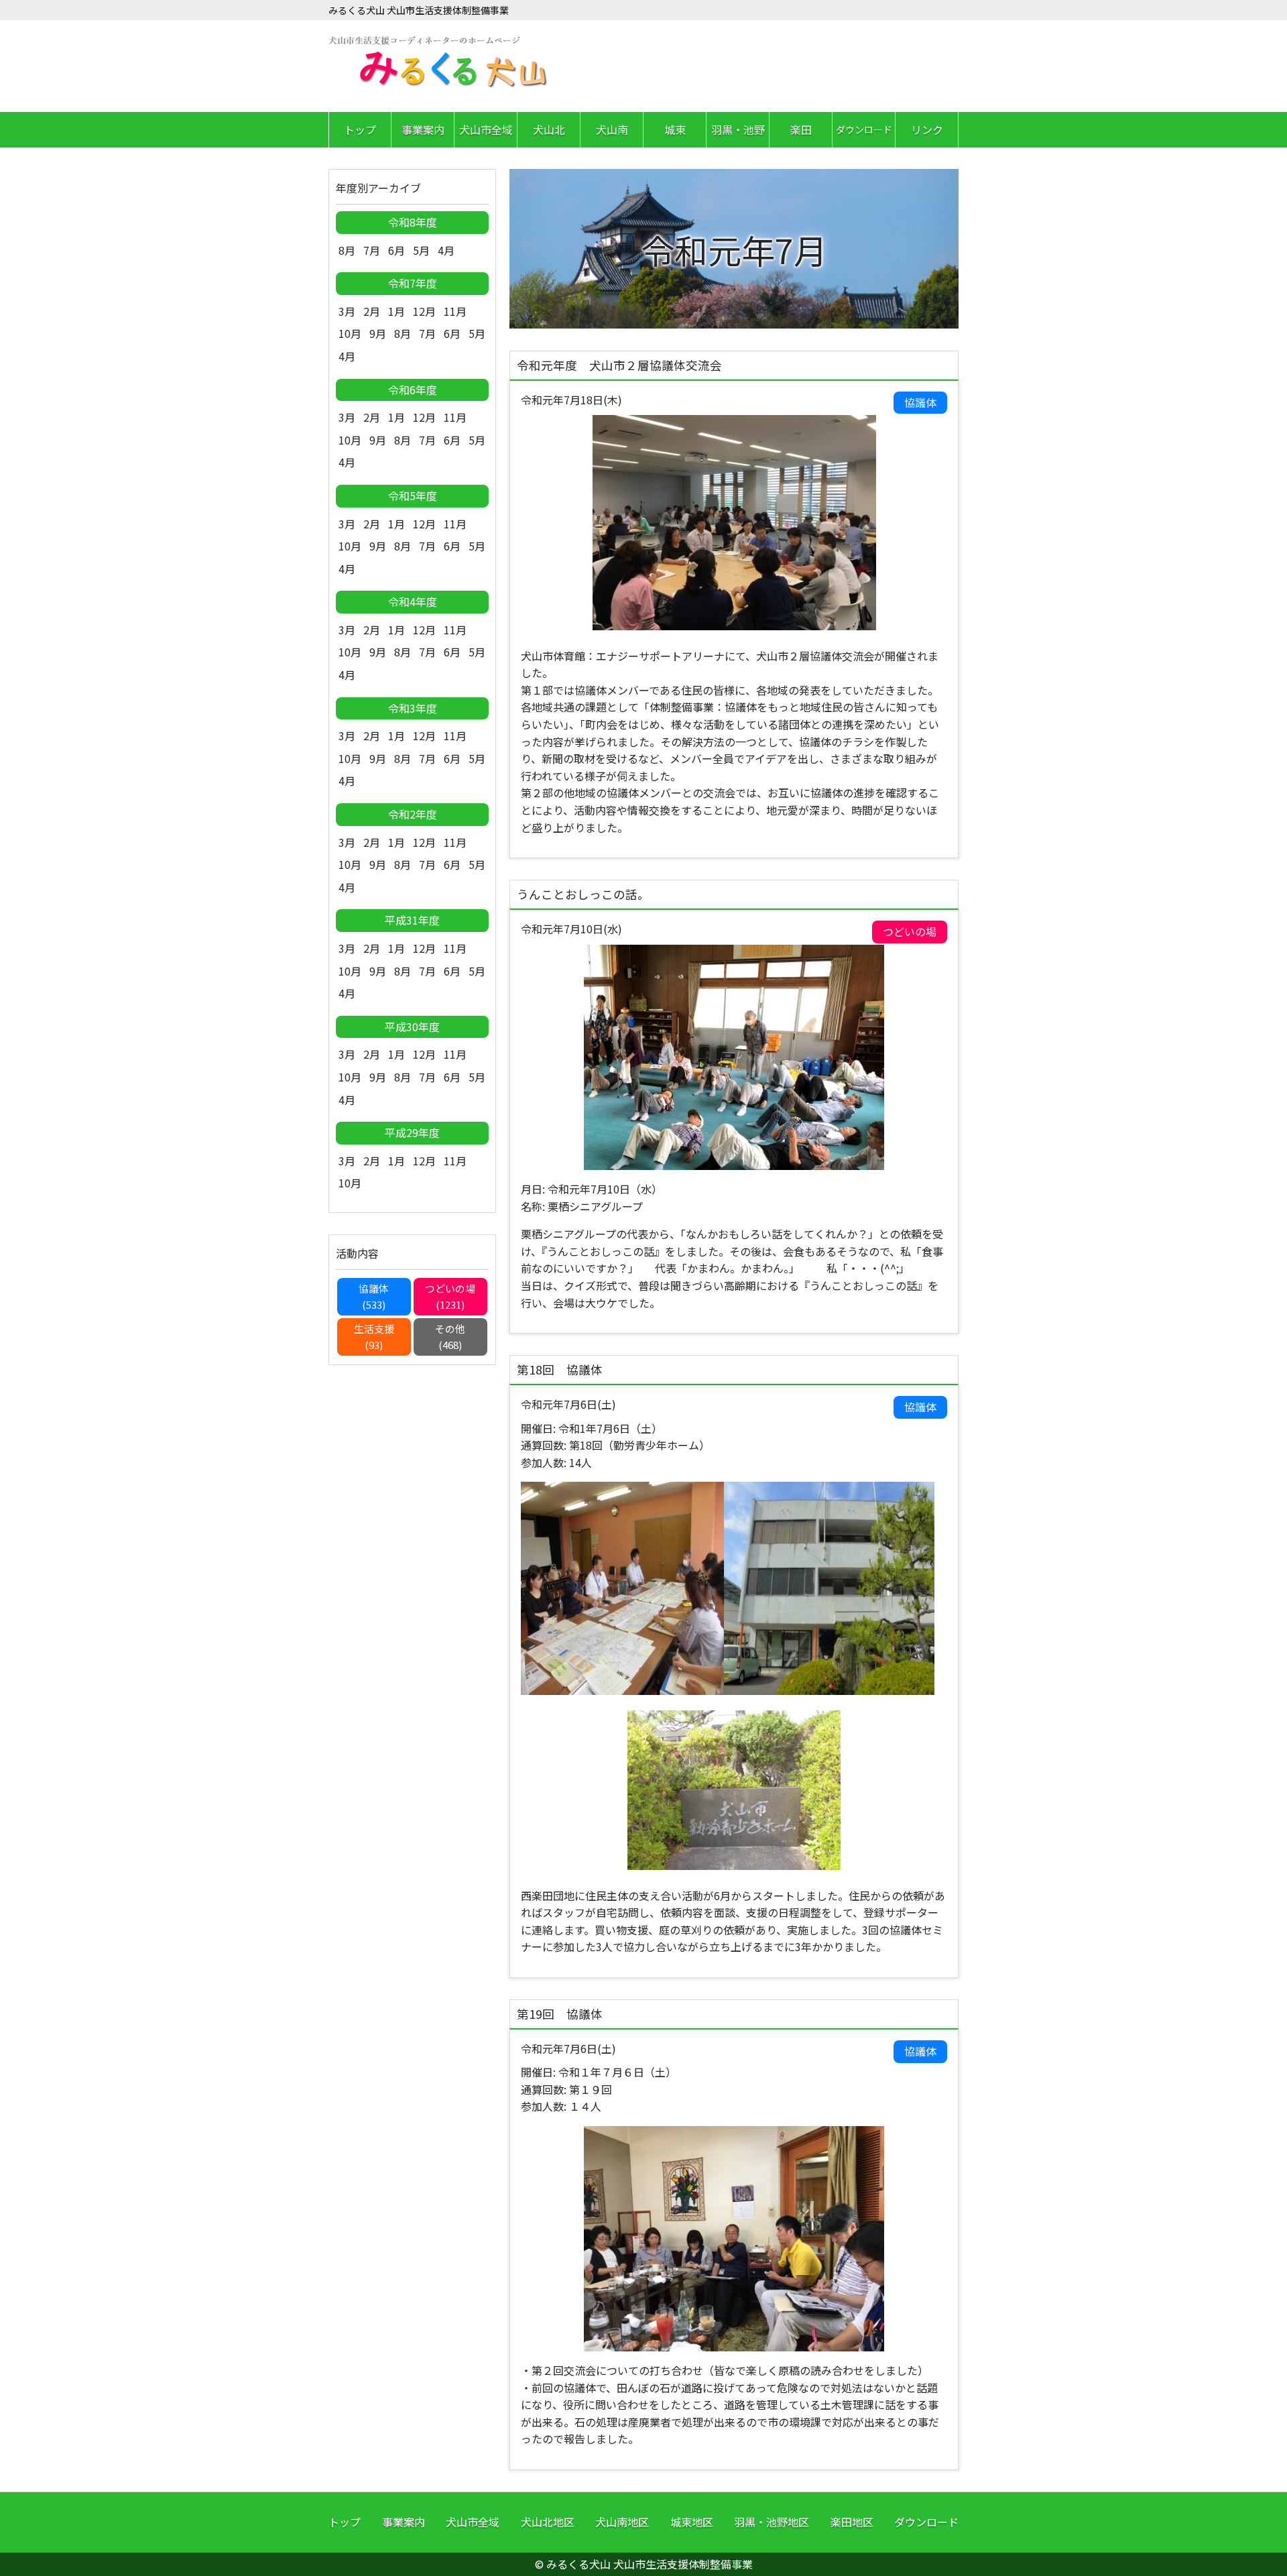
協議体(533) (374, 1296)
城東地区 (692, 2522)
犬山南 (612, 129)
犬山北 (549, 129)
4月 (446, 250)
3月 (347, 311)
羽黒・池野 (738, 129)
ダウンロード (864, 129)
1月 (396, 311)
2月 (372, 311)
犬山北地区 (548, 2522)
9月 (378, 333)
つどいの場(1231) (450, 1296)
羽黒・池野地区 (772, 2522)
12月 (424, 311)
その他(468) (450, 1337)
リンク (927, 129)
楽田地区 (852, 2522)
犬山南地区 (622, 2522)
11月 (455, 311)
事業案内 (423, 129)
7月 (372, 250)
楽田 (801, 129)
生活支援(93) (374, 1337)
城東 (675, 129)
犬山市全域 (486, 129)
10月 (350, 333)
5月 (421, 250)
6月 (396, 250)
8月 (347, 250)
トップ (360, 129)
